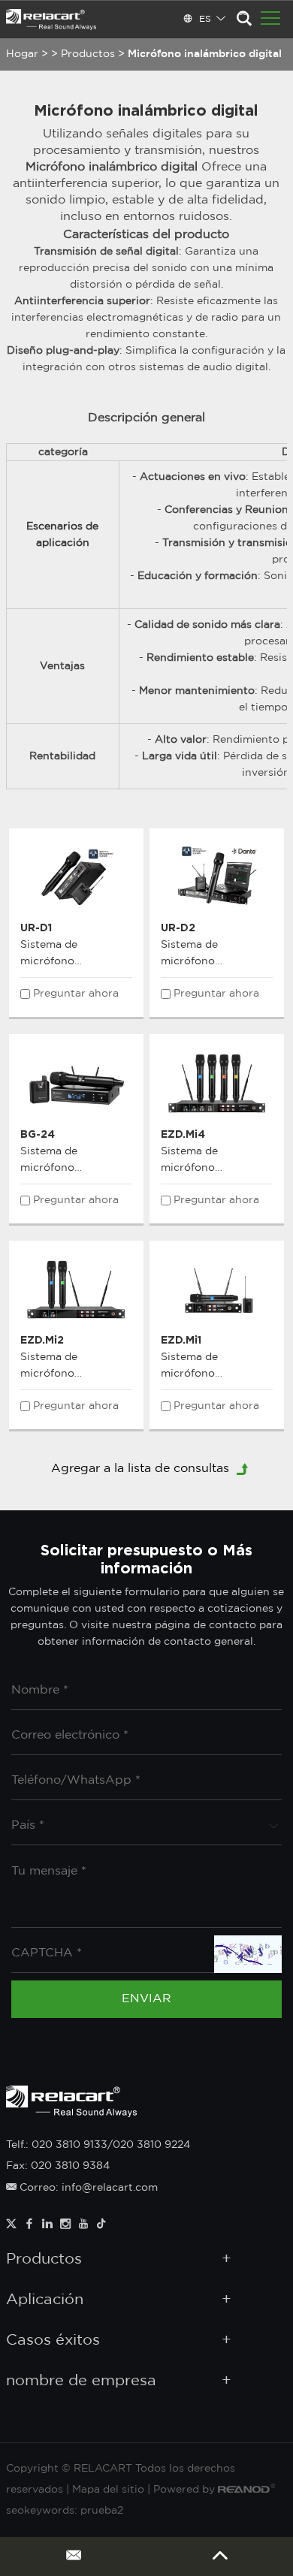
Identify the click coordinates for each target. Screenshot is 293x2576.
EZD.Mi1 (181, 1339)
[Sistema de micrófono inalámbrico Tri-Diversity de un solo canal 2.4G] (77, 1083)
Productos (88, 54)
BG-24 (38, 1134)
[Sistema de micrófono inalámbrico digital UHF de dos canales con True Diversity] (77, 1290)
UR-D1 (36, 927)
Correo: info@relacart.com (87, 2188)
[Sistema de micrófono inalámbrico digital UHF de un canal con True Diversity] (217, 1290)
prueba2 (102, 2511)
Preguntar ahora (76, 994)
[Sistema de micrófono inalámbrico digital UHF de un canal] (77, 877)
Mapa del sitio (108, 2490)
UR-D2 (178, 927)
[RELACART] (51, 20)
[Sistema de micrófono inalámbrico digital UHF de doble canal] (217, 877)
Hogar (22, 54)
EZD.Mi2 (42, 1339)
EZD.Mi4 (183, 1134)
